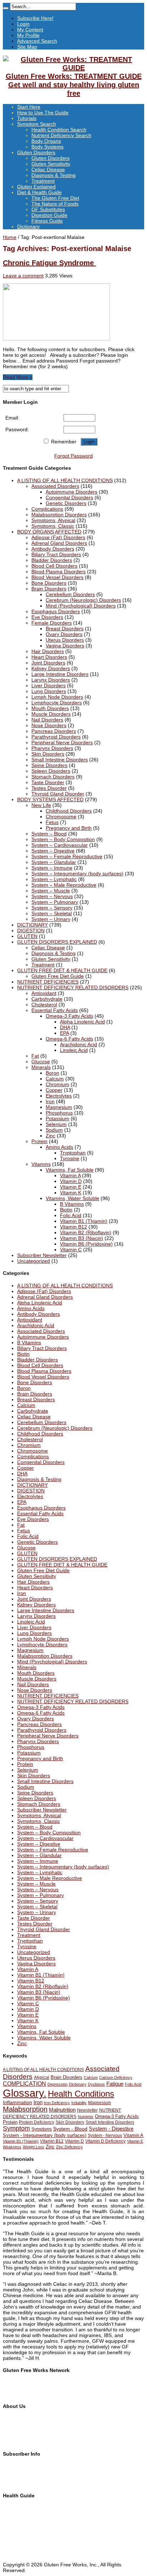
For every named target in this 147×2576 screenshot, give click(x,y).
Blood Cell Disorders (54, 566)
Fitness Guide (47, 221)
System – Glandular (54, 862)
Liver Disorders (49, 685)
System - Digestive (111, 2129)
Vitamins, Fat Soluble (70, 1170)
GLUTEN (27, 936)
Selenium (56, 1124)
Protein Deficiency (37, 2122)
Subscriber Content (25, 2477)
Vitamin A (70, 1175)
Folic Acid (71, 1215)
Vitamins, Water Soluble (72, 1198)
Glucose (41, 1062)
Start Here (29, 107)
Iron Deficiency (57, 2103)
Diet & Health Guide (39, 192)
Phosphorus (59, 1113)
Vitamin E (71, 1187)
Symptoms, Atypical (53, 520)
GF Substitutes (48, 209)
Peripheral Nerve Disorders (62, 742)
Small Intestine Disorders (60, 760)
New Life (41, 805)
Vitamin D (71, 1181)
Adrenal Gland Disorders (59, 543)
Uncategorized (34, 1261)
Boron (52, 1073)
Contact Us (15, 2424)
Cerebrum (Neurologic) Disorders (83, 600)
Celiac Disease (48, 170)
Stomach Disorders (53, 777)
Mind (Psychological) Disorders (81, 606)
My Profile (28, 35)
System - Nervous (105, 2136)
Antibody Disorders (53, 549)
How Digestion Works (27, 2548)
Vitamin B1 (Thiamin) (84, 1221)
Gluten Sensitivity (51, 164)
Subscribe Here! (35, 18)
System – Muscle (51, 891)
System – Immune (52, 868)
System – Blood (49, 834)
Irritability (79, 2103)
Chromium (57, 1084)
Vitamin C (71, 1250)
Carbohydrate (47, 999)
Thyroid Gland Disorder (58, 794)
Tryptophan (73, 1153)
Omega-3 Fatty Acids (69, 1016)
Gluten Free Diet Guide (58, 976)
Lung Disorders (49, 691)
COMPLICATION (24, 2084)
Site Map (27, 47)
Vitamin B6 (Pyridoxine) (86, 1244)
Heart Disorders (49, 657)
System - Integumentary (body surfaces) (45, 2135)
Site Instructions (21, 2513)
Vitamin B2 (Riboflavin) (86, 1232)
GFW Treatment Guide (29, 2388)
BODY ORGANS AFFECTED (49, 532)
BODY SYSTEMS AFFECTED (50, 799)
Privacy (11, 2441)
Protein (39, 1141)
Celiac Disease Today (27, 2394)
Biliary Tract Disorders (56, 554)
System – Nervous (52, 896)
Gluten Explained (36, 187)
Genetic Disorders (66, 503)
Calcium (55, 1079)
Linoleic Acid (74, 1050)
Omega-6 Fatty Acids (69, 1039)
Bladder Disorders (52, 560)
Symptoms (42, 2129)
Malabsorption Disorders (59, 515)
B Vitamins (72, 1204)
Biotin (66, 1210)
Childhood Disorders (69, 811)
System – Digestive (53, 851)
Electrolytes (59, 1096)
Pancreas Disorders (54, 731)
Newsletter (87, 2110)
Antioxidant (44, 993)
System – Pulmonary (55, 902)
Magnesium (59, 1107)
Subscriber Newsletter (42, 1255)
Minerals (41, 1067)
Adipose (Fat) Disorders (58, 537)
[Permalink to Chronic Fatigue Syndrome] (56, 339)
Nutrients (86, 2117)
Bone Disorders (49, 583)
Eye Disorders (47, 617)
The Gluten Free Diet (55, 198)
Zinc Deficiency (69, 2147)
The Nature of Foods (55, 204)
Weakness (12, 2147)
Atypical (42, 2077)
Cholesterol (44, 1005)
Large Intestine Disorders (60, 674)
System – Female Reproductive (67, 856)
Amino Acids (59, 1147)
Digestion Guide (49, 215)
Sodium (54, 1130)
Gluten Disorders (36, 152)
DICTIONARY (32, 925)
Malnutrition (62, 2110)
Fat (35, 1056)
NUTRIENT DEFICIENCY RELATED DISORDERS (73, 987)
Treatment (43, 181)
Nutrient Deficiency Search (61, 135)
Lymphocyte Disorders (57, 703)
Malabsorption (25, 2109)
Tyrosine (70, 1158)
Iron (50, 1101)
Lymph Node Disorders (57, 697)
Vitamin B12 (73, 1227)
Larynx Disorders (51, 680)
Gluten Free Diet (22, 2536)
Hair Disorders (48, 651)
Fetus (52, 822)
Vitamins (41, 1164)
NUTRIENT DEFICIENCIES (48, 982)
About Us (13, 2419)
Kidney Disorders (51, 668)
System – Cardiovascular (60, 845)
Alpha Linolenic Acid (82, 1022)
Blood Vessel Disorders (57, 577)
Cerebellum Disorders (70, 594)
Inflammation (17, 2102)
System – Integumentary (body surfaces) (77, 874)
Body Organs (46, 141)
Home (10, 237)
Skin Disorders (48, 754)
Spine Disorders (49, 765)
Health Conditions (81, 2094)
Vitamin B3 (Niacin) (82, 1238)
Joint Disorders (48, 663)
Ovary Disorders (64, 634)
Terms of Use (18, 2430)
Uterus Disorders (65, 640)
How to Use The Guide (43, 113)
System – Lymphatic (54, 879)
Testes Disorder (49, 788)
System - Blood (70, 2129)
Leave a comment (23, 276)
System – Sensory (52, 908)
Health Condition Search (59, 130)
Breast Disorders (65, 629)
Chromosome (61, 817)
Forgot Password (73, 456)
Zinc (50, 1136)
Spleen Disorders (51, 771)
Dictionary (28, 226)
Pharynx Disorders (52, 748)
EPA (64, 1033)
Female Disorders (52, 623)
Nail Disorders (47, 720)
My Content (30, 30)
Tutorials (27, 118)
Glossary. (25, 2093)
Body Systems (47, 147)
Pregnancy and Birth (69, 828)
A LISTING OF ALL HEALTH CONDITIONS (65, 480)
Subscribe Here (20, 2466)
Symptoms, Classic (53, 526)
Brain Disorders (49, 589)
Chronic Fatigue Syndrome (49, 263)
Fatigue (115, 2084)
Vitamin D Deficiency (105, 2141)
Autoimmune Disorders (72, 492)
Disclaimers (16, 2436)
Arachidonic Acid (78, 1044)
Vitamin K (71, 1193)
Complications (47, 509)
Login (23, 24)
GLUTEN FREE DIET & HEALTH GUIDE (62, 970)
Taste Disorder (48, 782)
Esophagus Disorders (56, 611)
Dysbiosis (96, 2084)
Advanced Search (37, 41)
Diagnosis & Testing (54, 175)
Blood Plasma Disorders (59, 572)
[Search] (6, 8)
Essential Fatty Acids (55, 1010)
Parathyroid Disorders (56, 737)
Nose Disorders (49, 725)
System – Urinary (51, 919)
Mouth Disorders (50, 708)
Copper (54, 1090)
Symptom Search (37, 124)
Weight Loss (34, 2147)
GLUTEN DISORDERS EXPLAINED (57, 942)
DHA (65, 1027)
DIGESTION (31, 930)
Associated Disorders (55, 486)
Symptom (16, 2128)
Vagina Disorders (65, 646)
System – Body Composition (63, 839)
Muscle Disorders (51, 714)
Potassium (57, 1118)
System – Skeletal (52, 913)
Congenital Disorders (69, 497)
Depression (57, 2084)
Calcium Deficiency (116, 2077)
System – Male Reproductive (64, 885)
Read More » (18, 377)
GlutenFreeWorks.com (28, 2383)
